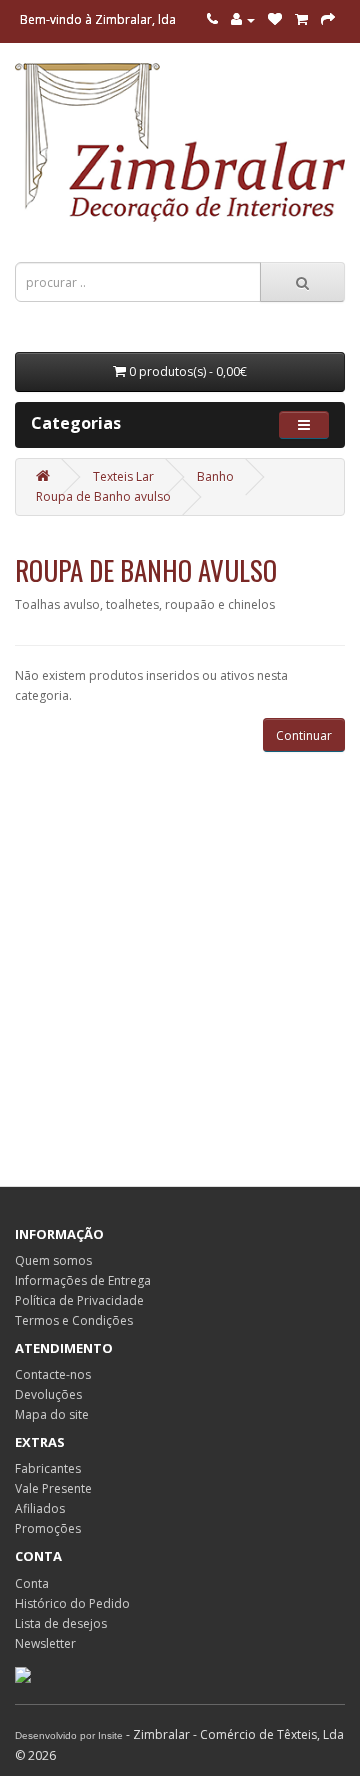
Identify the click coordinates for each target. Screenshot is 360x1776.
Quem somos (53, 1260)
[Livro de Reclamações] (23, 1673)
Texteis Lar (123, 476)
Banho (215, 476)
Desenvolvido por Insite (69, 1735)
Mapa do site (52, 1414)
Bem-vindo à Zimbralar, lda (98, 19)
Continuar (304, 735)
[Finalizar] (328, 19)
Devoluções (48, 1394)
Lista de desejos (61, 1623)
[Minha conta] (243, 19)
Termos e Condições (74, 1320)
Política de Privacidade (79, 1300)
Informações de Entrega (83, 1280)
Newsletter (45, 1643)
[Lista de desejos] (275, 19)
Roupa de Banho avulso (103, 496)
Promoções (48, 1528)
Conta (32, 1583)
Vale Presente (53, 1488)
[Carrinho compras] (301, 19)
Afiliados (40, 1508)
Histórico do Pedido (72, 1603)
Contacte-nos (53, 1374)
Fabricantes (48, 1468)
